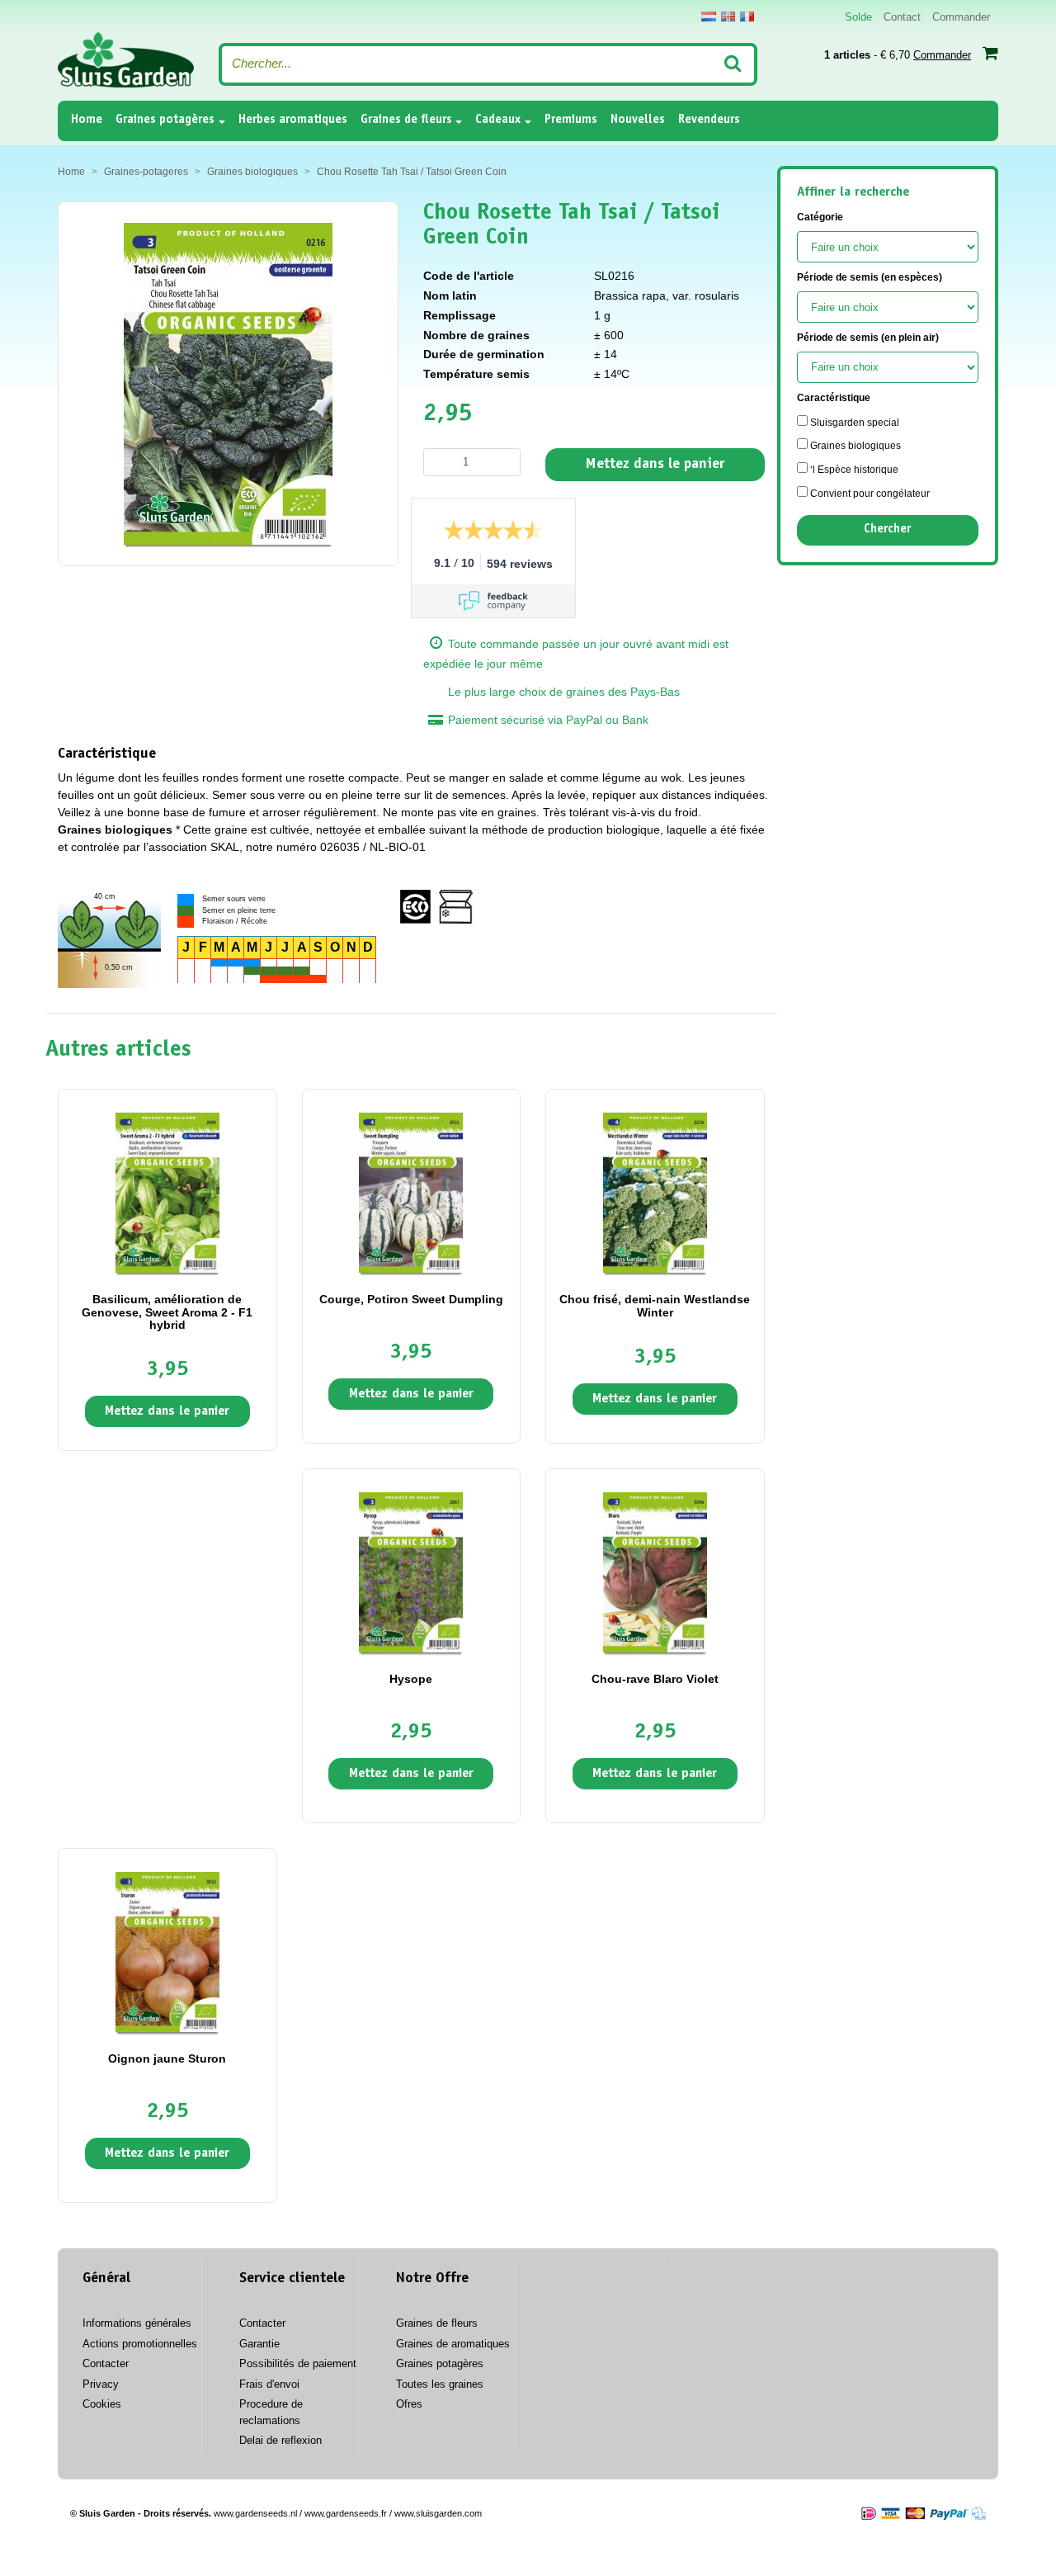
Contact (902, 17)
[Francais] (747, 17)
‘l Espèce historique (853, 470)
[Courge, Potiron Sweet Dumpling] (411, 1192)
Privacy (101, 2384)
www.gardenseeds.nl (255, 2513)
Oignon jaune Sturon (167, 2058)
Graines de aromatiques (453, 2344)
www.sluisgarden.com (438, 2513)
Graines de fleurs (406, 120)
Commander (961, 17)
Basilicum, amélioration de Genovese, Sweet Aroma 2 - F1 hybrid (167, 1312)
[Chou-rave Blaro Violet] (655, 1572)
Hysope (411, 1679)
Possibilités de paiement (298, 2363)
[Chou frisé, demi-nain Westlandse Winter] (655, 1192)
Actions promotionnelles (140, 2344)
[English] (728, 17)
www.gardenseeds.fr (346, 2513)
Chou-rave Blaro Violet (655, 1679)
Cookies (102, 2404)
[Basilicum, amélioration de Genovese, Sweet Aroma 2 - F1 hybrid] (167, 1192)
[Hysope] (411, 1572)
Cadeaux (498, 120)
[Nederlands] (709, 17)
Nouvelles (638, 120)
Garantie (259, 2344)
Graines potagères (165, 120)
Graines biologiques (854, 446)
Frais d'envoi (269, 2384)
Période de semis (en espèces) (870, 277)
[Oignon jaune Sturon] (167, 1951)
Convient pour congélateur (869, 494)
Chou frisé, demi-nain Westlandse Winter (655, 1305)
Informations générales (137, 2323)
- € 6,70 (898, 55)
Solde (858, 17)
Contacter (106, 2363)
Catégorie (820, 217)
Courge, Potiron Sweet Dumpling (411, 1299)
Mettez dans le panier (655, 465)
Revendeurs (709, 120)
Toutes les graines (440, 2384)
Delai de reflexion (280, 2440)
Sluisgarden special (853, 423)
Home (87, 120)
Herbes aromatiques (293, 120)
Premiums (571, 120)
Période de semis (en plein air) (868, 338)
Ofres (409, 2404)
